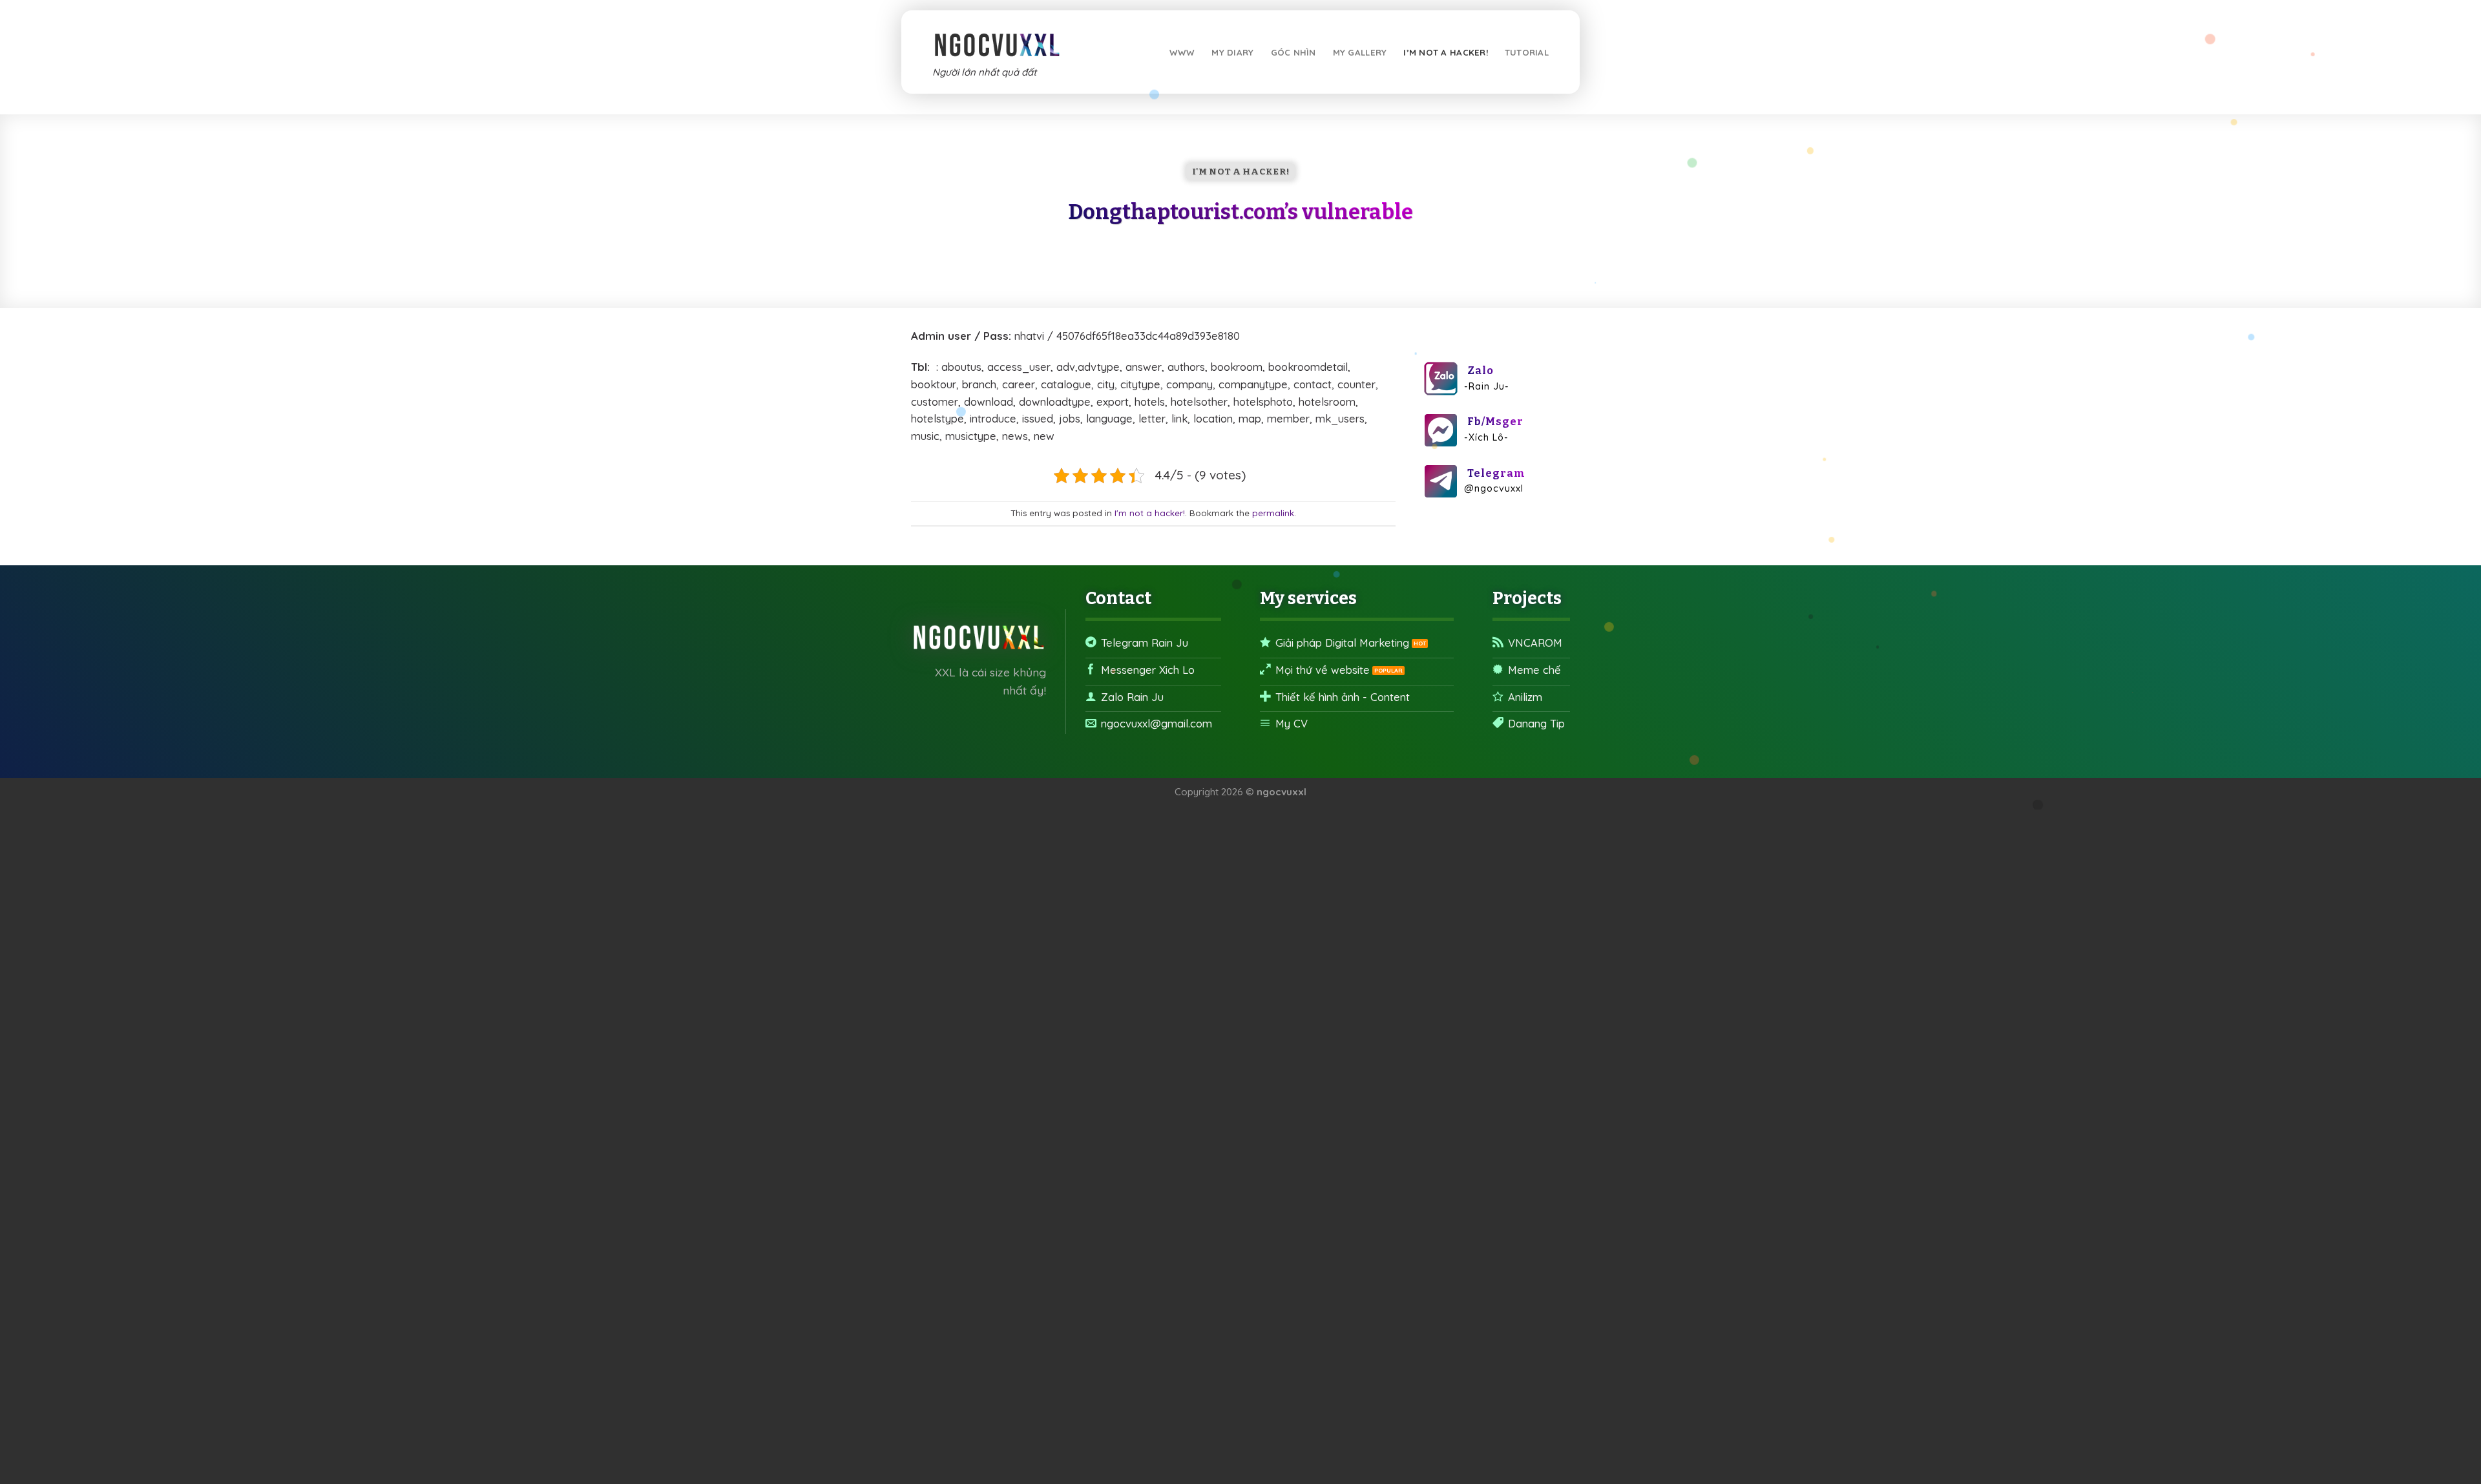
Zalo (1481, 371)
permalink (1273, 513)
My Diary (1232, 52)
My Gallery (1360, 52)
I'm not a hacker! (1240, 172)
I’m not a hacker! (1446, 52)
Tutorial (1527, 52)
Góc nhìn (1293, 52)
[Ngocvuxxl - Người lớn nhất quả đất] (997, 39)
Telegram (1496, 473)
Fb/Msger (1495, 422)
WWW (1182, 52)
